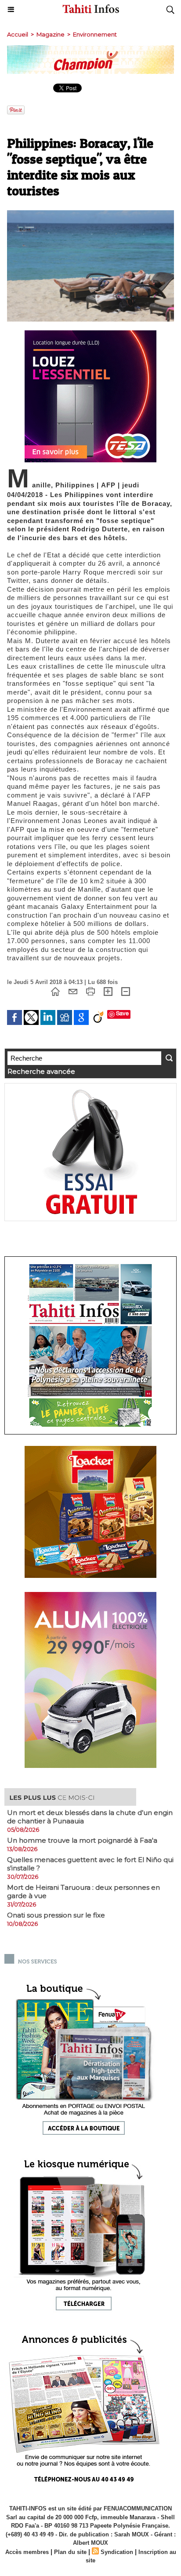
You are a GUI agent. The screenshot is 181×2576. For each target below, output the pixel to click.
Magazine (51, 34)
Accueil (18, 34)
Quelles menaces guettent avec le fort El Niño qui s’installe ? (90, 1864)
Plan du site (70, 2552)
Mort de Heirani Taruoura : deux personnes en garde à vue (83, 1892)
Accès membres (27, 2552)
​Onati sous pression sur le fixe (56, 1915)
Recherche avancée (41, 1071)
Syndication (117, 2552)
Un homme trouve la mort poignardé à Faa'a (82, 1840)
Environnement (95, 34)
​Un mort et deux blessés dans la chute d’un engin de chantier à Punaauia (90, 1817)
